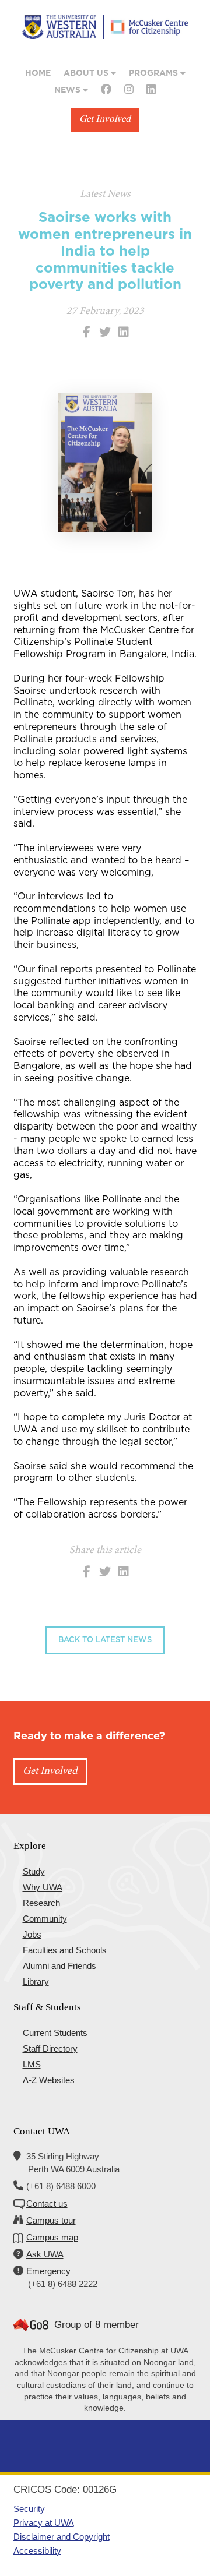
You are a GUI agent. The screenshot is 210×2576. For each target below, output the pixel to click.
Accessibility (37, 2551)
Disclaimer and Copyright (62, 2537)
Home (38, 73)
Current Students (55, 2033)
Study (34, 1871)
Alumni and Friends (60, 1966)
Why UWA (43, 1887)
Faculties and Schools (65, 1950)
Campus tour (51, 2220)
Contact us (47, 2203)
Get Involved (105, 120)
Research (41, 1903)
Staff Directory (50, 2049)
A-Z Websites (49, 2080)
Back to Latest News (105, 1640)
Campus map (52, 2237)
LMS (32, 2064)
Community (45, 1919)
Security (29, 2509)
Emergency (48, 2271)
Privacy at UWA (44, 2523)
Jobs (32, 1934)
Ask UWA (45, 2254)
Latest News (105, 195)
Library (36, 1982)
